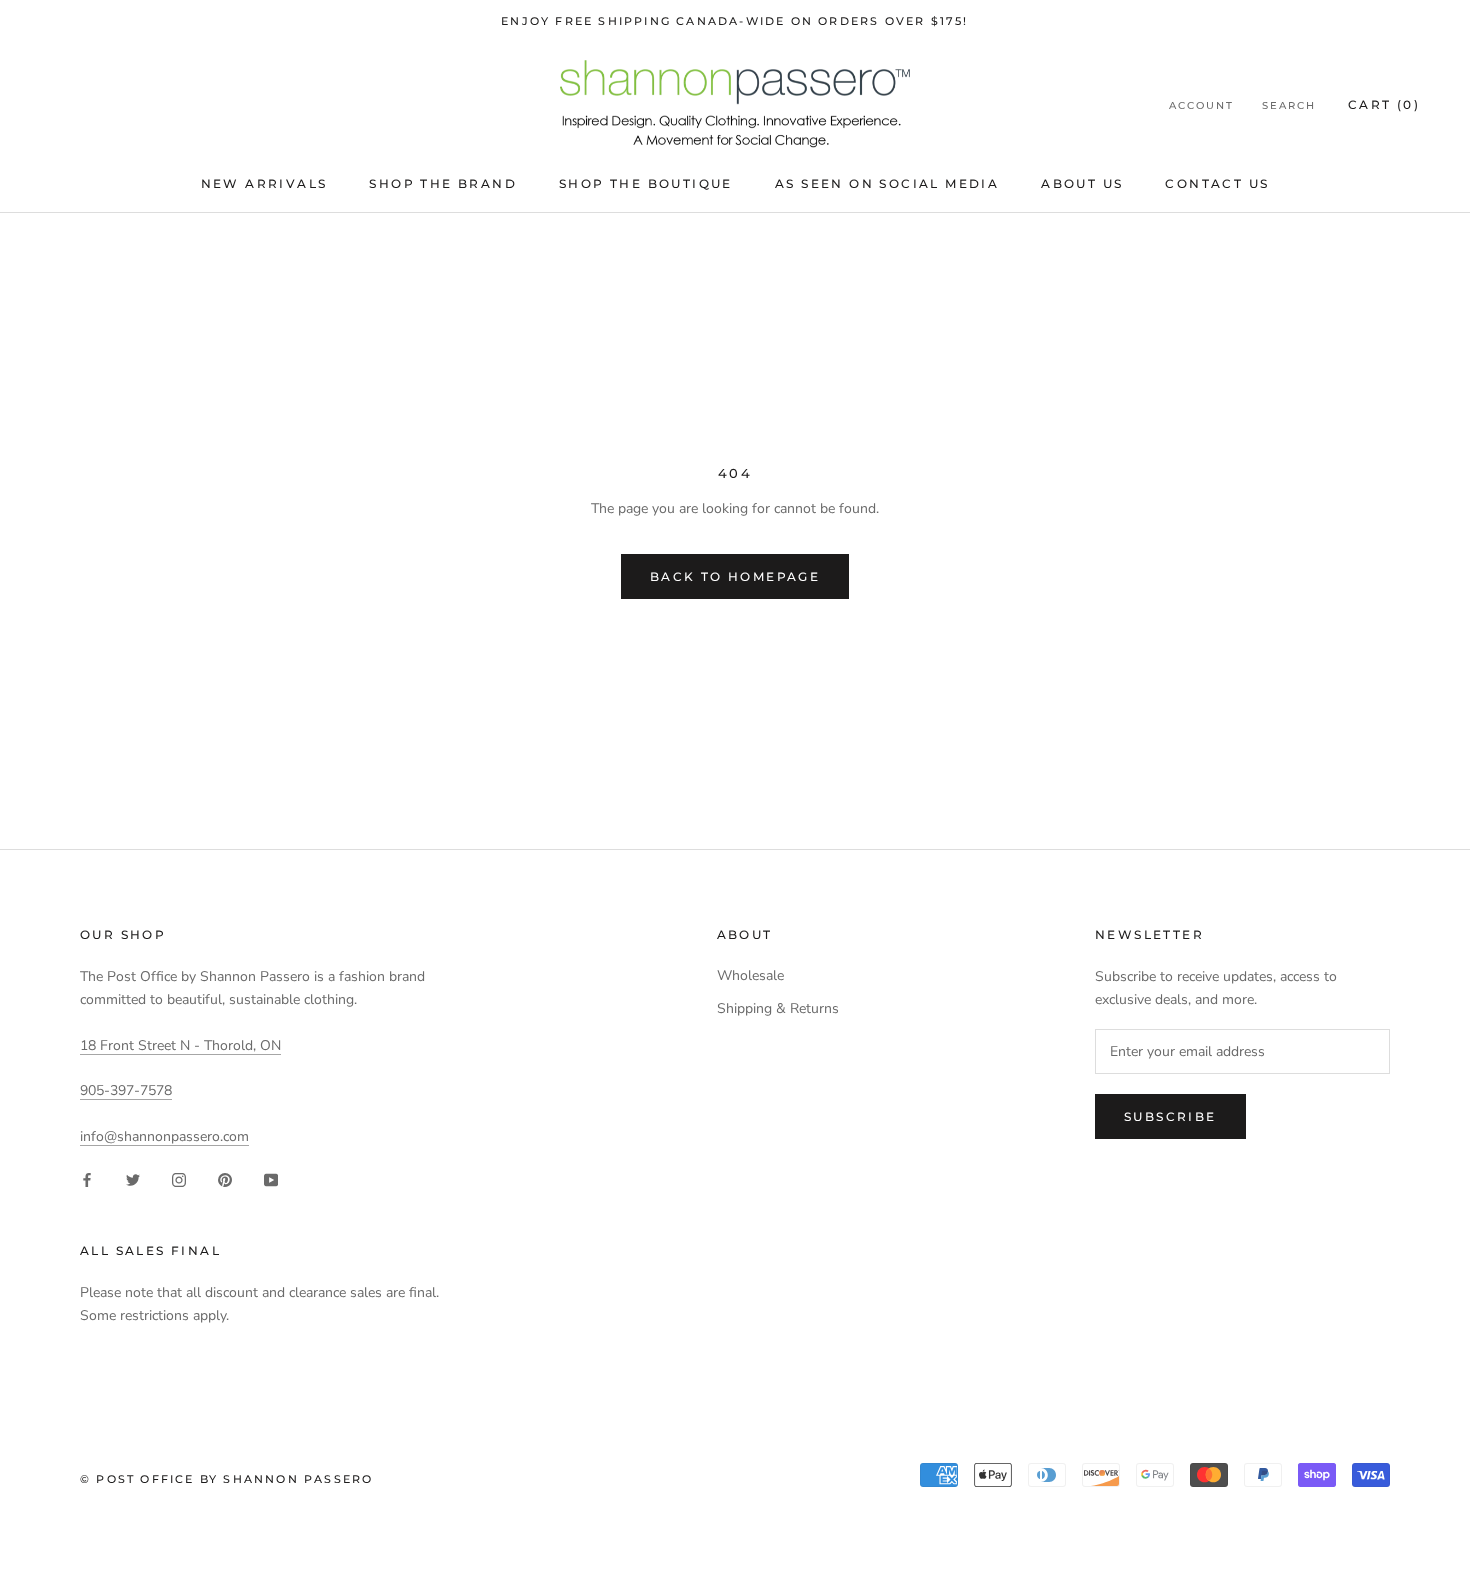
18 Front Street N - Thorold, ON (180, 1045)
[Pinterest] (225, 1179)
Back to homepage (735, 576)
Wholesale (750, 975)
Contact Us (1217, 183)
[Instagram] (179, 1179)
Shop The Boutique (646, 183)
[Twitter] (133, 1179)
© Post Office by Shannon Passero (226, 1479)
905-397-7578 (126, 1090)
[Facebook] (87, 1179)
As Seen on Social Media (887, 183)
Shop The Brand (443, 183)
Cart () (1384, 104)
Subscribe (1170, 1116)
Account (1201, 105)
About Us (1082, 183)
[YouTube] (271, 1179)
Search (1289, 105)
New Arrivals (264, 183)
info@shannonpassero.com (164, 1136)
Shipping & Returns (778, 1008)
